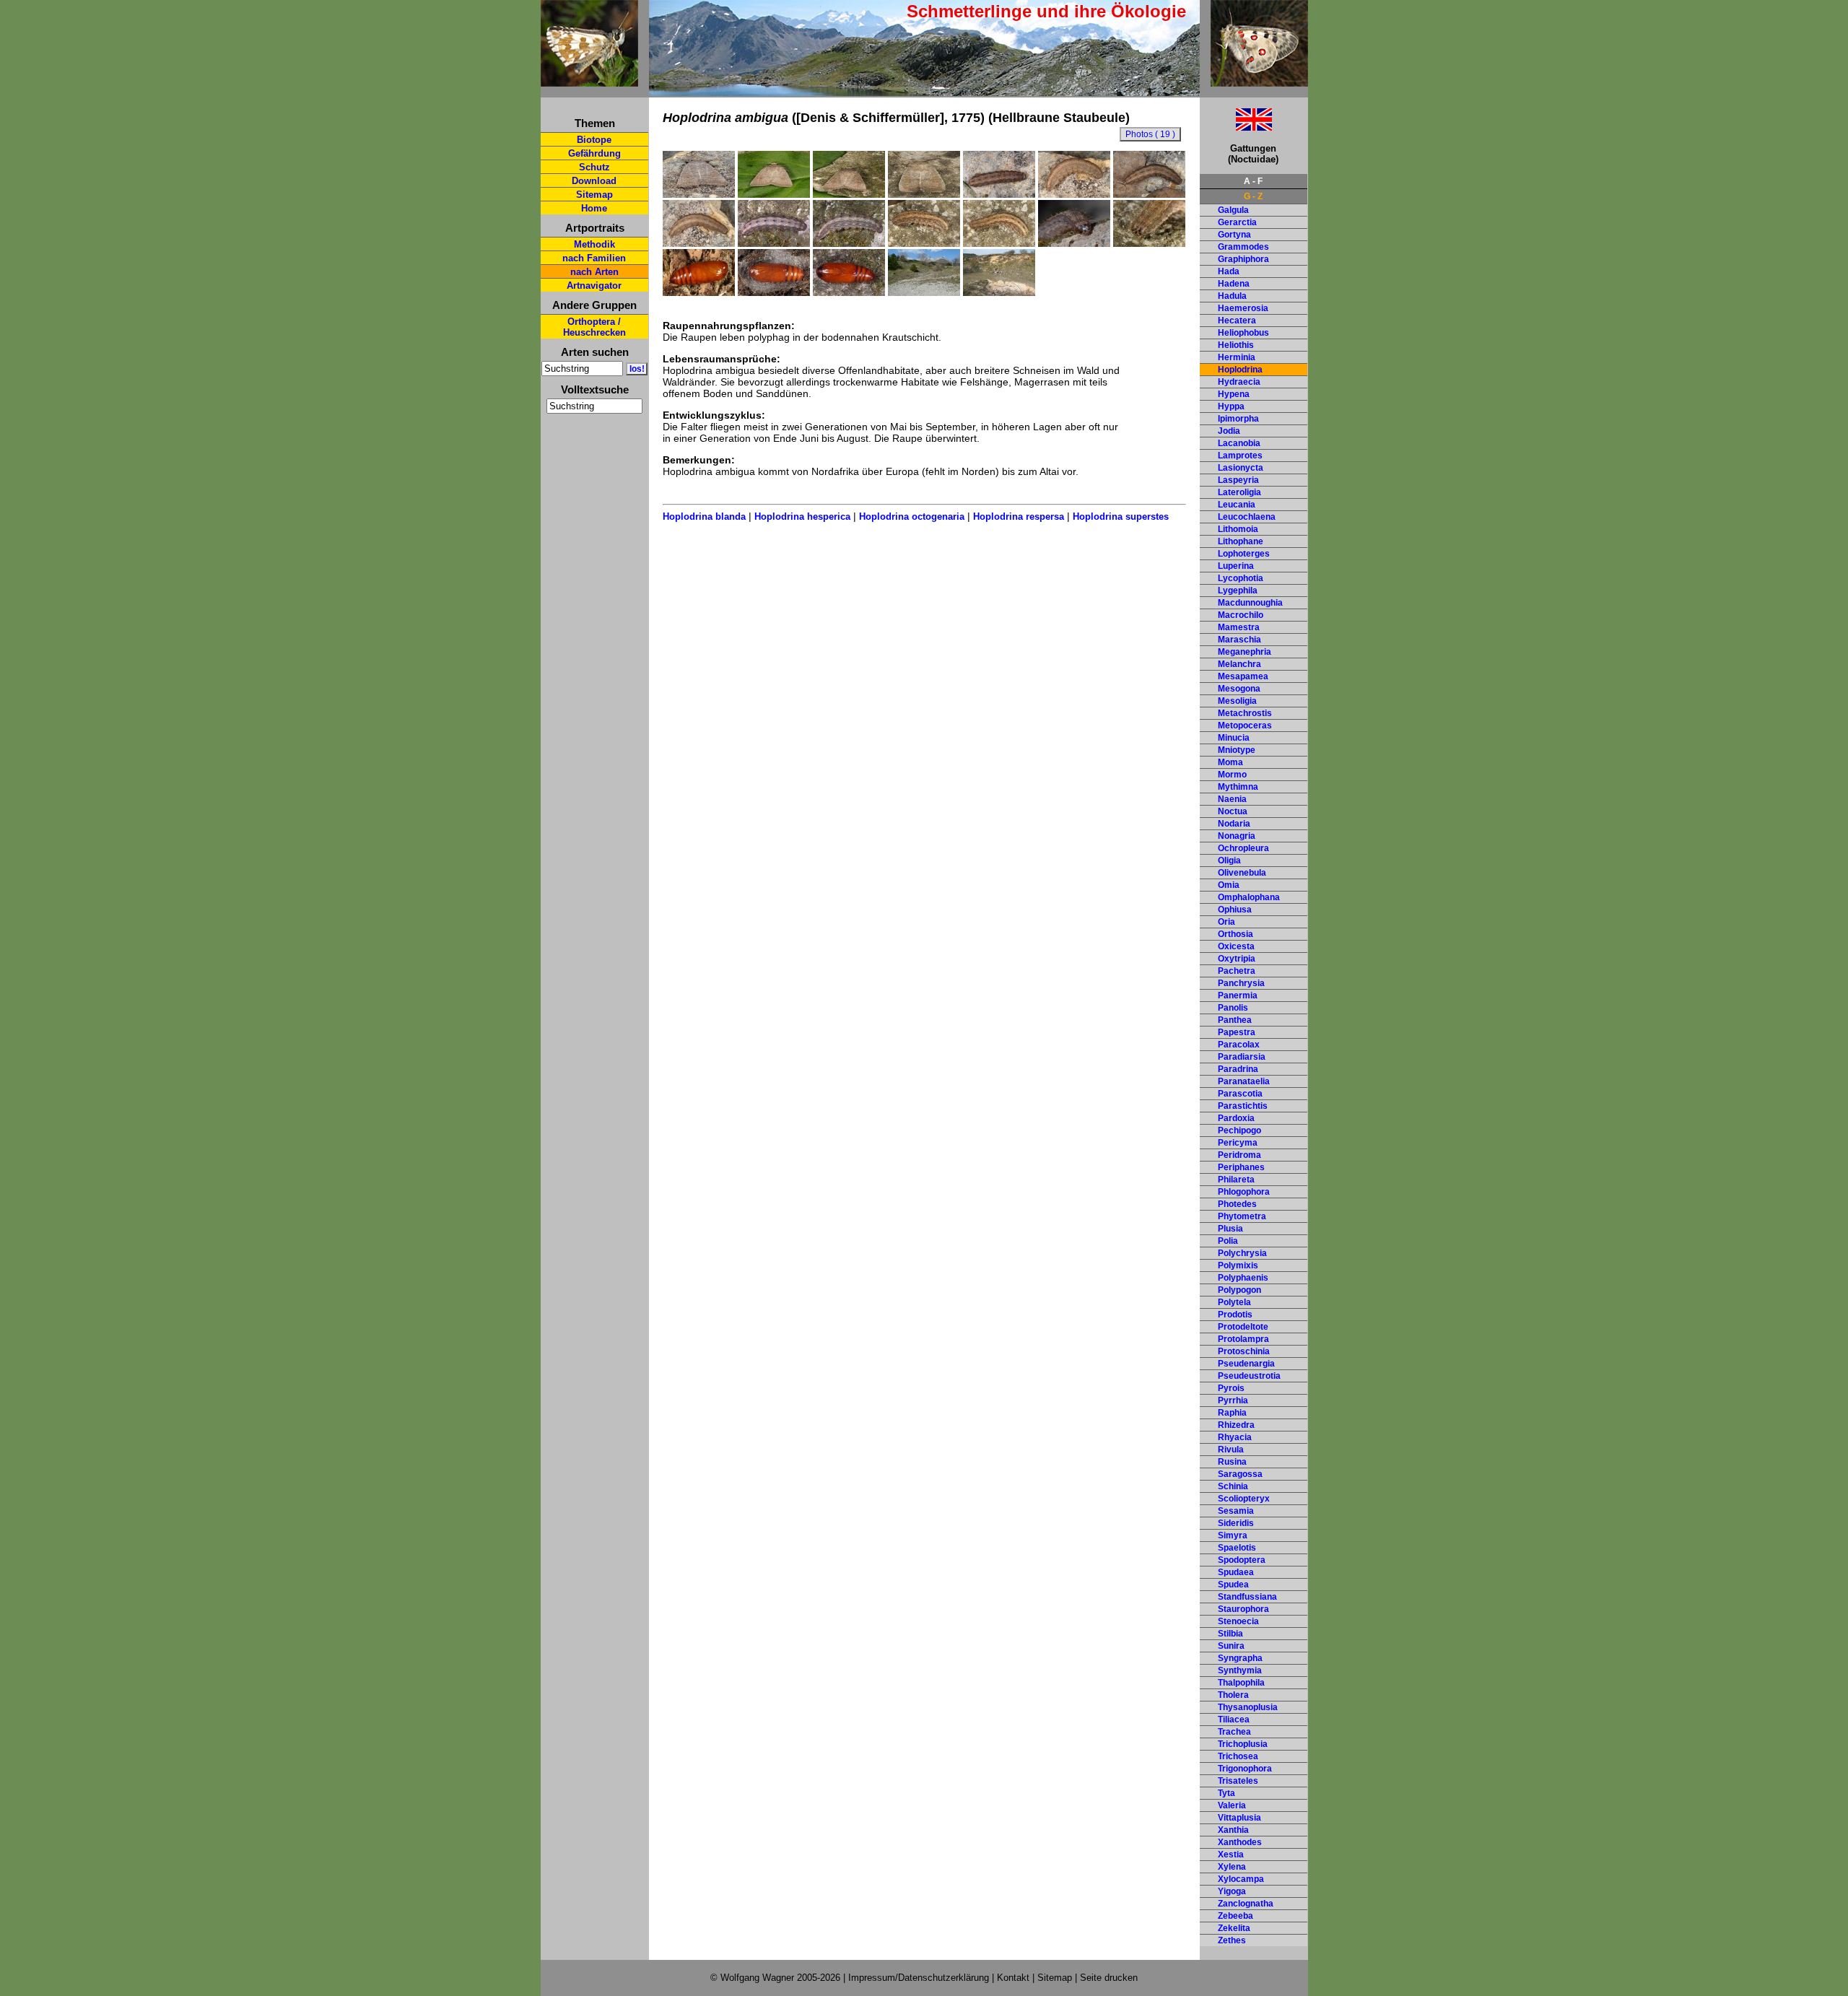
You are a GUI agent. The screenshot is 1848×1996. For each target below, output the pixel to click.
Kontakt (1013, 1978)
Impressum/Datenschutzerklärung (919, 1978)
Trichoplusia (1243, 1744)
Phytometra (1242, 1216)
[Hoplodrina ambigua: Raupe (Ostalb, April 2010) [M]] (999, 194)
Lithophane (1241, 541)
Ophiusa (1235, 910)
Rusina (1232, 1462)
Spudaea (1236, 1572)
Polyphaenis (1243, 1278)
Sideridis (1236, 1523)
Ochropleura (1243, 848)
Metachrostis (1245, 713)
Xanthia (1233, 1830)
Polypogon (1239, 1290)
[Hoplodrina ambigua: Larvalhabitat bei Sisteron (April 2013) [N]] (924, 292)
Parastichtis (1243, 1106)
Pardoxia (1236, 1118)
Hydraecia (1239, 382)
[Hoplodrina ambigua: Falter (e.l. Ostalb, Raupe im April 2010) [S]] (699, 194)
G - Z (1253, 196)
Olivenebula (1242, 873)
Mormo (1232, 775)
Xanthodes (1240, 1842)
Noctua (1233, 811)
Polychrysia (1242, 1253)
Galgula (1233, 210)
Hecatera (1237, 321)
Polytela (1234, 1302)
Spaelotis (1237, 1548)
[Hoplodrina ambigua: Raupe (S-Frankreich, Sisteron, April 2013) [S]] (849, 243)
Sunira (1231, 1646)
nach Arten (594, 272)
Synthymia (1240, 1670)
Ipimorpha (1238, 419)
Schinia (1233, 1486)
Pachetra (1237, 971)
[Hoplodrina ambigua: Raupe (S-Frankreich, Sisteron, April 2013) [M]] (774, 243)
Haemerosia (1243, 308)
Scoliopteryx (1244, 1499)
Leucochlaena (1247, 517)
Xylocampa (1241, 1879)
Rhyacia (1235, 1437)
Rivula (1231, 1450)
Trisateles (1238, 1781)
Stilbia (1230, 1634)
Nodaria (1234, 824)
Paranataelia (1244, 1081)
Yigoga (1232, 1891)
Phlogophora (1244, 1192)
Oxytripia (1237, 959)
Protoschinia (1244, 1351)
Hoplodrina (1240, 370)
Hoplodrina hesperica (802, 517)
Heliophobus (1243, 333)
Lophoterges (1244, 554)
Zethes (1232, 1940)
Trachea (1234, 1732)
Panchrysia (1241, 983)
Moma (1230, 762)
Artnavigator (594, 286)
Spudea (1233, 1585)
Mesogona (1239, 689)
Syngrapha (1240, 1658)
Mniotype (1237, 750)
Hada (1229, 271)
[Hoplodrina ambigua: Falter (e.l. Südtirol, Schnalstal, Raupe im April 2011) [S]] (924, 194)
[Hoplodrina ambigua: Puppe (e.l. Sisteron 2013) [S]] (774, 292)
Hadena (1234, 284)
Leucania (1237, 505)
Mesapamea (1243, 676)
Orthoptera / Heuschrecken (594, 327)
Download (594, 181)
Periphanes (1241, 1167)
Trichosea (1238, 1756)
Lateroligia (1239, 492)
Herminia (1237, 357)
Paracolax (1239, 1045)
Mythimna (1238, 787)
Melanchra (1239, 664)
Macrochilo (1241, 615)
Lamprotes (1240, 456)
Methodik (594, 244)
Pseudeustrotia (1249, 1376)
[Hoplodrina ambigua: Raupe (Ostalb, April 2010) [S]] (1074, 194)
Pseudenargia (1246, 1364)
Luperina (1236, 566)
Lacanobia (1239, 443)
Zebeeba (1235, 1916)
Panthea (1235, 1020)
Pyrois (1231, 1388)
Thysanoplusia (1248, 1707)
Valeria (1232, 1805)
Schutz (594, 167)
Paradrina (1238, 1069)
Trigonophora (1245, 1769)
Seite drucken (1109, 1978)
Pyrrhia (1233, 1400)
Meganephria (1245, 652)
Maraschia (1239, 640)
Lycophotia (1241, 578)
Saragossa (1240, 1474)
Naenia (1232, 799)
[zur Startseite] (589, 80)
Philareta (1236, 1180)
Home (594, 208)
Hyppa (1231, 406)
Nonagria (1237, 836)
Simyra (1233, 1535)
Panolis (1233, 1008)
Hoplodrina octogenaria (912, 517)
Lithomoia (1238, 529)
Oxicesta (1236, 946)
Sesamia (1236, 1511)
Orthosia (1235, 934)
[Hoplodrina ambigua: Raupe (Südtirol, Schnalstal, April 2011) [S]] (924, 243)
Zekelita (1234, 1928)
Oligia (1229, 860)
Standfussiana (1247, 1597)
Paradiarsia (1242, 1057)
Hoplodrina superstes (1121, 517)
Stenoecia (1238, 1621)
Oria (1226, 922)
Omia (1229, 885)
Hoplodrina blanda (704, 517)
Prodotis (1235, 1315)
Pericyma (1238, 1143)
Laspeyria (1238, 480)
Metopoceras (1245, 725)
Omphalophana (1249, 897)
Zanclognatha (1246, 1904)
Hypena (1234, 394)
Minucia (1234, 738)
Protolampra (1243, 1339)
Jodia (1229, 431)
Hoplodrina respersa (1019, 517)
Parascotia (1240, 1094)
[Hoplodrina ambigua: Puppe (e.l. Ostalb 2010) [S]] (699, 292)
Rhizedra (1236, 1425)
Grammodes (1243, 247)
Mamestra (1239, 627)
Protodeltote (1243, 1327)
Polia (1228, 1241)
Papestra (1237, 1032)
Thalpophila (1241, 1683)
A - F (1253, 181)
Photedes (1237, 1204)
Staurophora (1243, 1609)
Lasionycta (1241, 468)
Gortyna (1234, 235)
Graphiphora (1243, 259)
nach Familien (594, 258)
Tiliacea (1234, 1720)
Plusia (1230, 1229)
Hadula (1232, 296)
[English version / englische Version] (1236, 127)
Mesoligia (1237, 701)
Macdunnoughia (1250, 603)
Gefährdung (594, 153)
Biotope (594, 140)
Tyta (1226, 1793)
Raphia (1232, 1413)
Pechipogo (1239, 1130)
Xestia (1231, 1855)
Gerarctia (1237, 222)
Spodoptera (1242, 1560)
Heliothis (1236, 345)
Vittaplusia (1239, 1818)
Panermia (1238, 995)
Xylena (1232, 1867)
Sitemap (594, 195)
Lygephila (1238, 590)
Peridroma (1239, 1155)
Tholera (1233, 1695)
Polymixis (1238, 1265)
